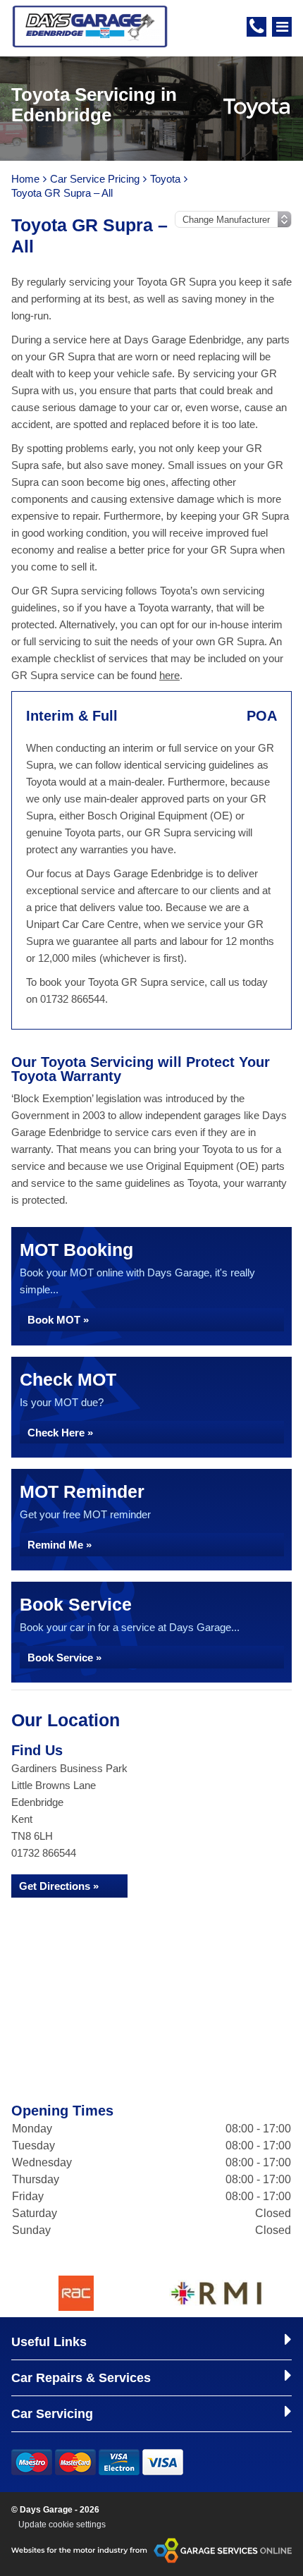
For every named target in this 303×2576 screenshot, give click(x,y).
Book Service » (64, 1658)
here (169, 675)
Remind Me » (60, 1545)
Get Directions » (59, 1886)
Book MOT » (58, 1320)
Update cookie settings (62, 2525)
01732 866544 (44, 1853)
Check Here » (60, 1433)
